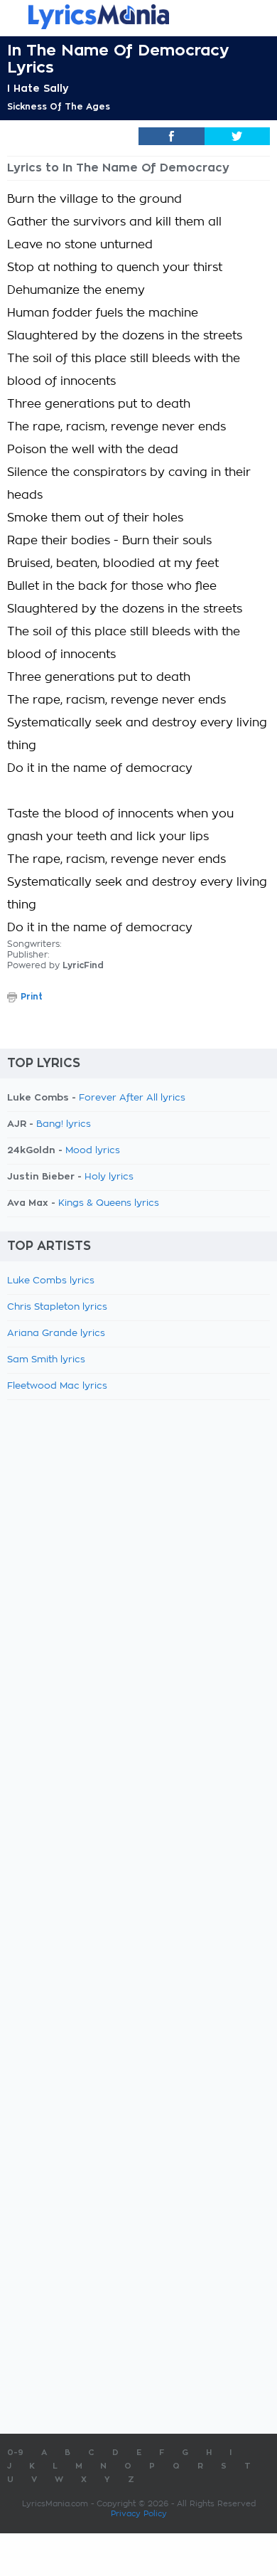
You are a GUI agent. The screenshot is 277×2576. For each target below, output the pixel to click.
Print (32, 997)
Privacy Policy (139, 2514)
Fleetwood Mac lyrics (57, 1386)
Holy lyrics (109, 1177)
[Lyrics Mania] (138, 17)
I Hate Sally (38, 88)
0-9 (15, 2453)
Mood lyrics (93, 1151)
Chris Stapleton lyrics (57, 1307)
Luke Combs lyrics (51, 1281)
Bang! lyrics (64, 1124)
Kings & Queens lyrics (109, 1203)
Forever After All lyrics (132, 1098)
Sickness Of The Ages (59, 107)
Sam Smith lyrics (46, 1360)
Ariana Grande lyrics (56, 1334)
